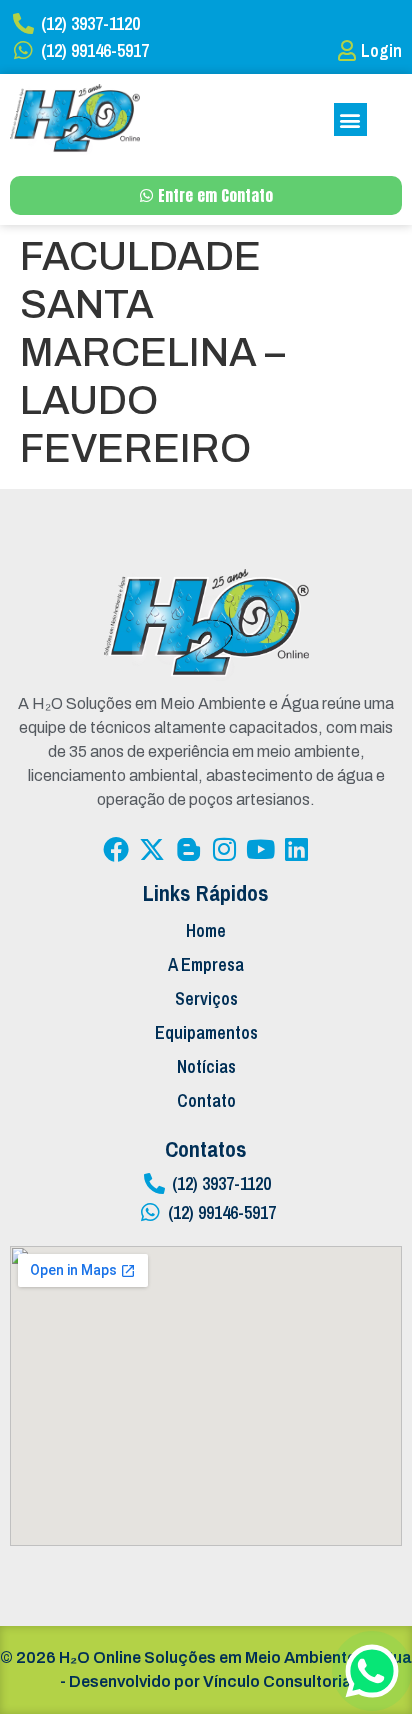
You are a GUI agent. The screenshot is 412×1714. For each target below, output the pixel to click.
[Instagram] (224, 849)
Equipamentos (206, 1032)
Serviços (206, 998)
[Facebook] (116, 849)
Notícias (206, 1066)
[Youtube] (260, 849)
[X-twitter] (152, 849)
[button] (350, 119)
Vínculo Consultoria (277, 1681)
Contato (206, 1100)
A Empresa (206, 964)
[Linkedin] (296, 849)
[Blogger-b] (188, 849)
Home (206, 930)
